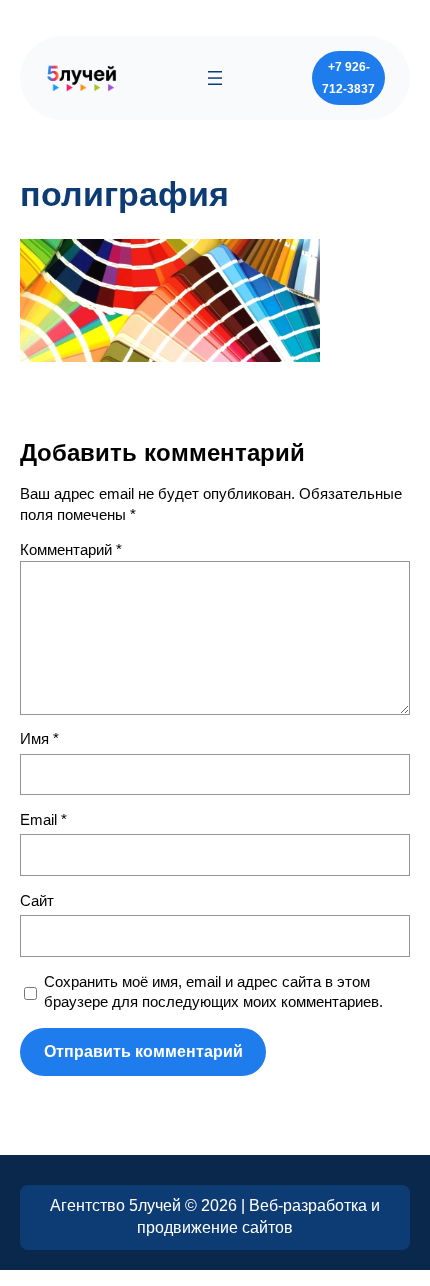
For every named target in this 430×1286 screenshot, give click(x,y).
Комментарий (71, 550)
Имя (39, 739)
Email (43, 820)
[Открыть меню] (215, 78)
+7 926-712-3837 (348, 78)
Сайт (37, 901)
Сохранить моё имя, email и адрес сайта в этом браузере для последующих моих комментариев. (213, 992)
